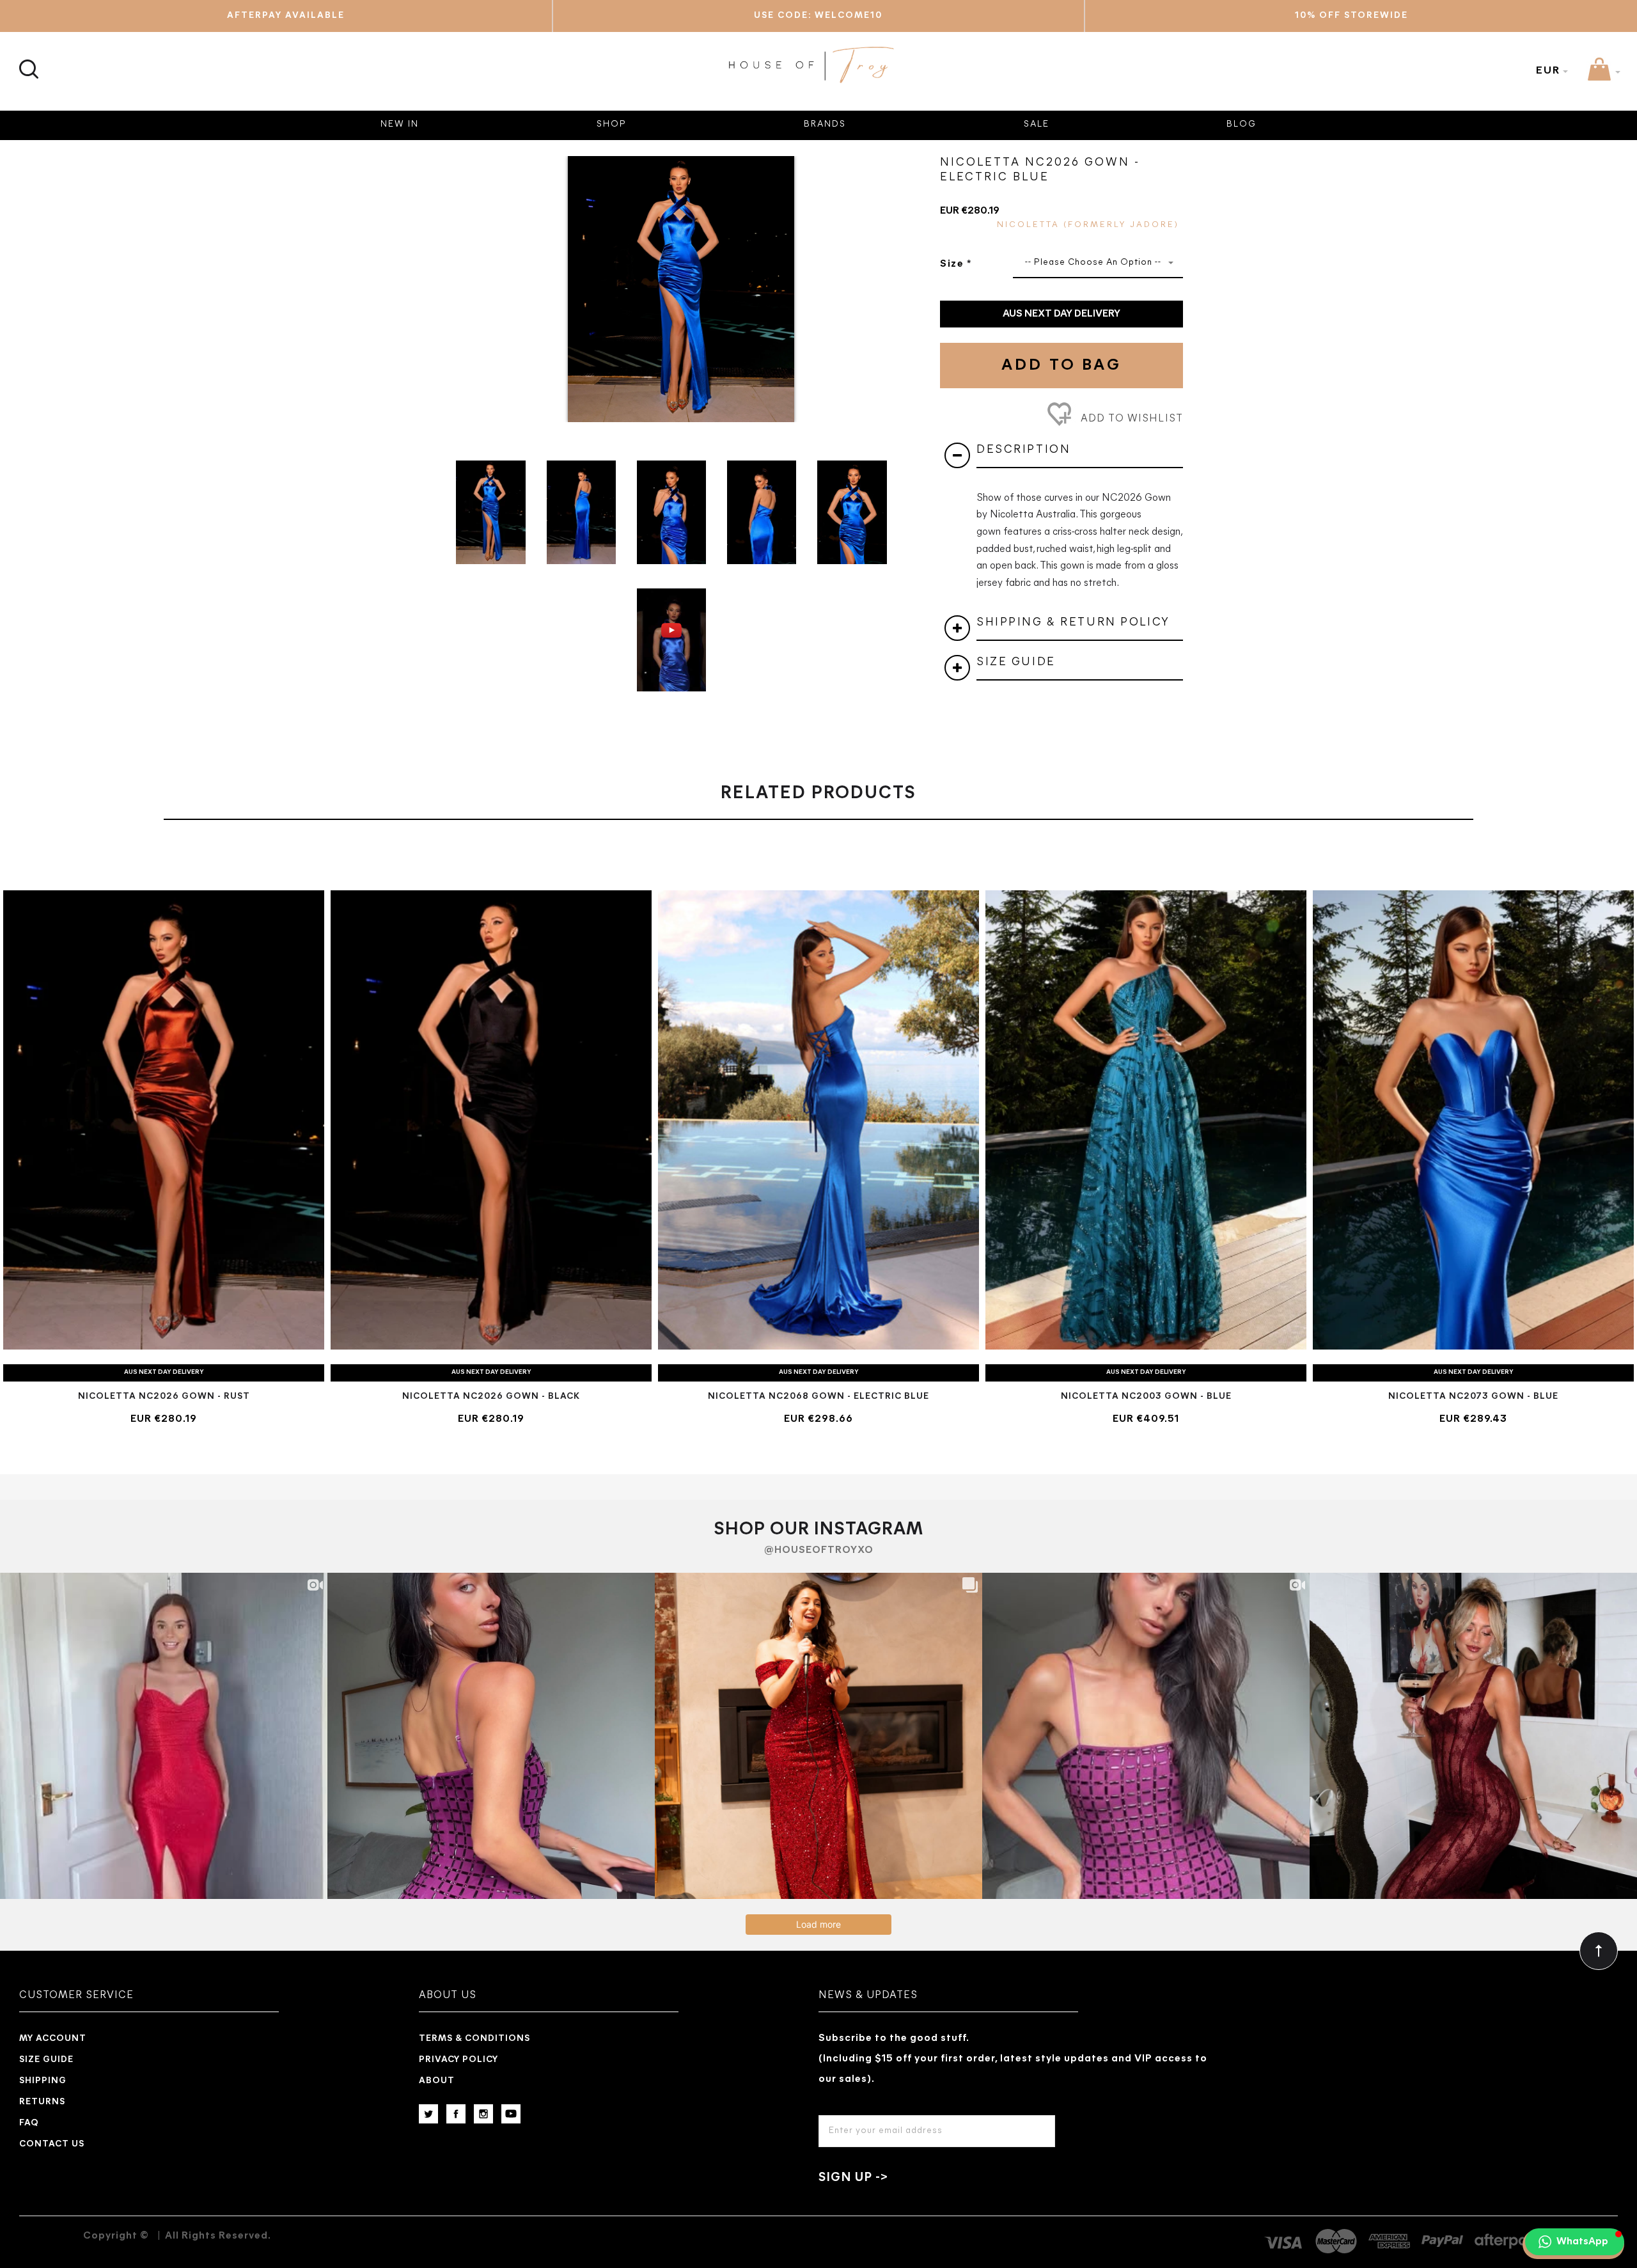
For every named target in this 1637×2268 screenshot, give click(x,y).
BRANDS (825, 124)
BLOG (1241, 124)
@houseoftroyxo (819, 1550)
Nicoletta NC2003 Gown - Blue (1146, 1397)
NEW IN (400, 124)
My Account (53, 2039)
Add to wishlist (1130, 419)
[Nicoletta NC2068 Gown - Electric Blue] (818, 1120)
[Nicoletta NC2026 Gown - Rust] (164, 1120)
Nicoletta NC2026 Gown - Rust (164, 1397)
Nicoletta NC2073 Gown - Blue (1473, 1397)
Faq (29, 2123)
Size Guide (46, 2060)
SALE (1037, 124)
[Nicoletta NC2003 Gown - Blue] (1146, 1120)
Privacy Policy (458, 2060)
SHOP (612, 124)
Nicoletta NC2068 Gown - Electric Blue (818, 1397)
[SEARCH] (27, 62)
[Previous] (470, 279)
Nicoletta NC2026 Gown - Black (491, 1397)
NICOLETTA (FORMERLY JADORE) (1088, 225)
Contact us (52, 2144)
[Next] (892, 279)
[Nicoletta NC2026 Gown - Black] (491, 1120)
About (437, 2081)
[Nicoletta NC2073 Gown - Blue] (1473, 1120)
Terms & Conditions (474, 2039)
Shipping (43, 2081)
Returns (42, 2102)
